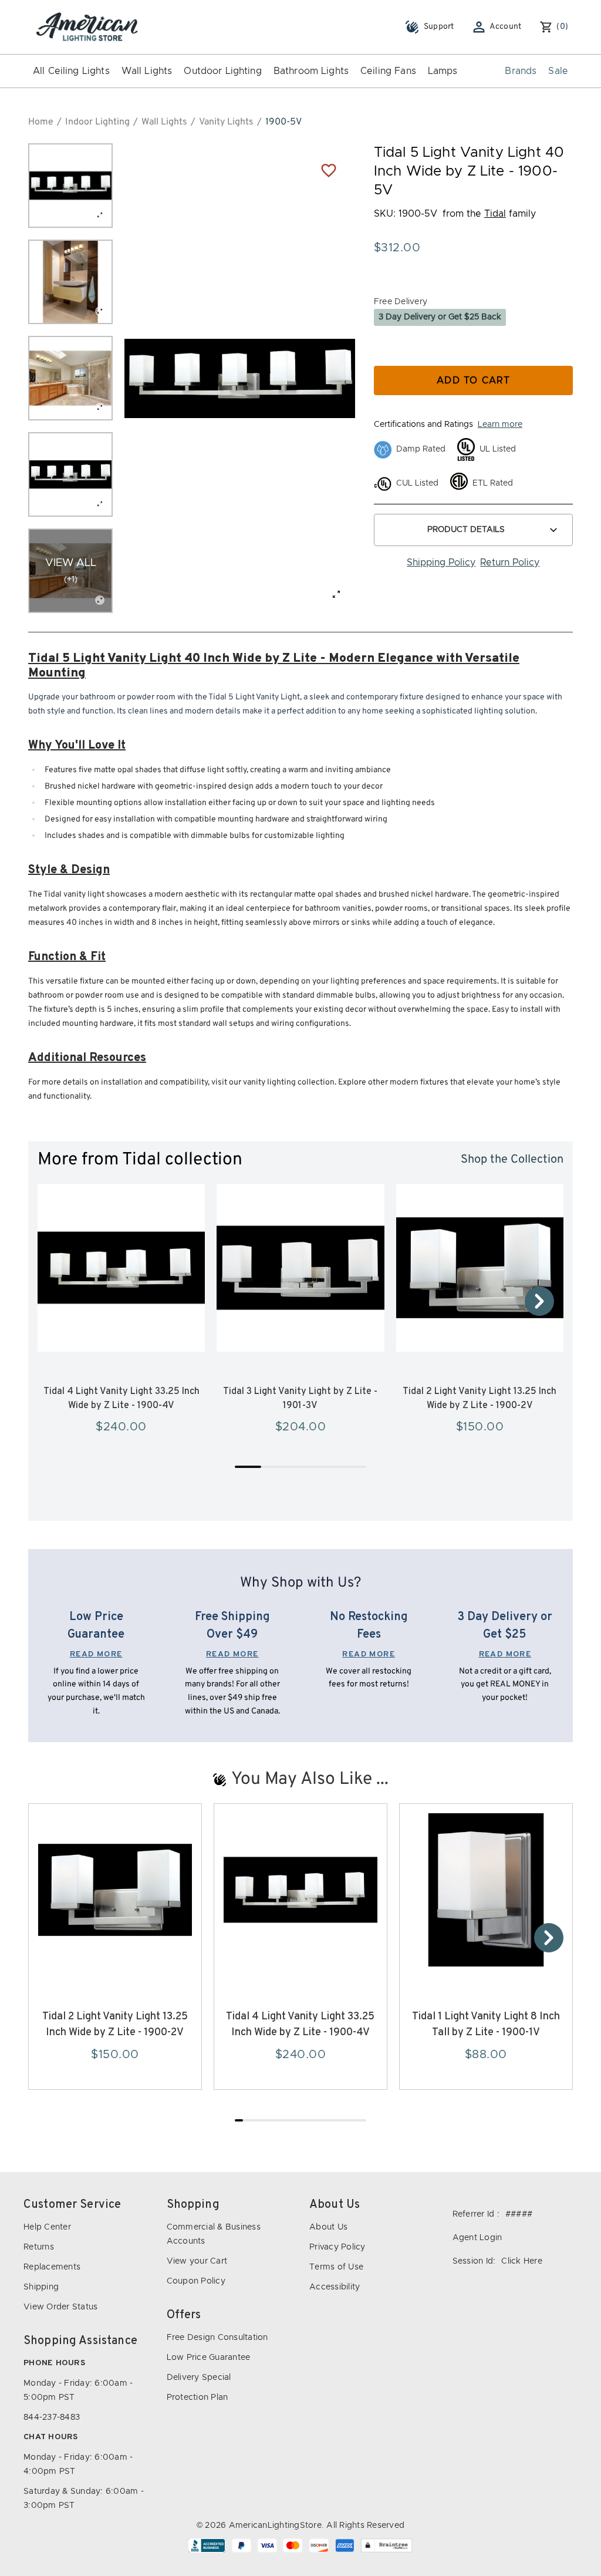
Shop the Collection (512, 1160)
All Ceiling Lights (71, 71)
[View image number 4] (70, 474)
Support (439, 27)
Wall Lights (147, 71)
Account (506, 27)
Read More (96, 1654)
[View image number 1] (70, 186)
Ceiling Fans (388, 71)
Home (41, 122)
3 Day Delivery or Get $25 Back (440, 317)
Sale (558, 71)
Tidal (495, 214)
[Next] (539, 1301)
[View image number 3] (70, 378)
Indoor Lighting (97, 122)
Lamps (443, 71)
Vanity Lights (226, 122)
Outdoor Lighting (222, 71)
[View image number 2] (70, 282)
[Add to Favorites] (329, 170)
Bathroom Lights (311, 71)
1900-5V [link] (283, 122)
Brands (521, 71)
